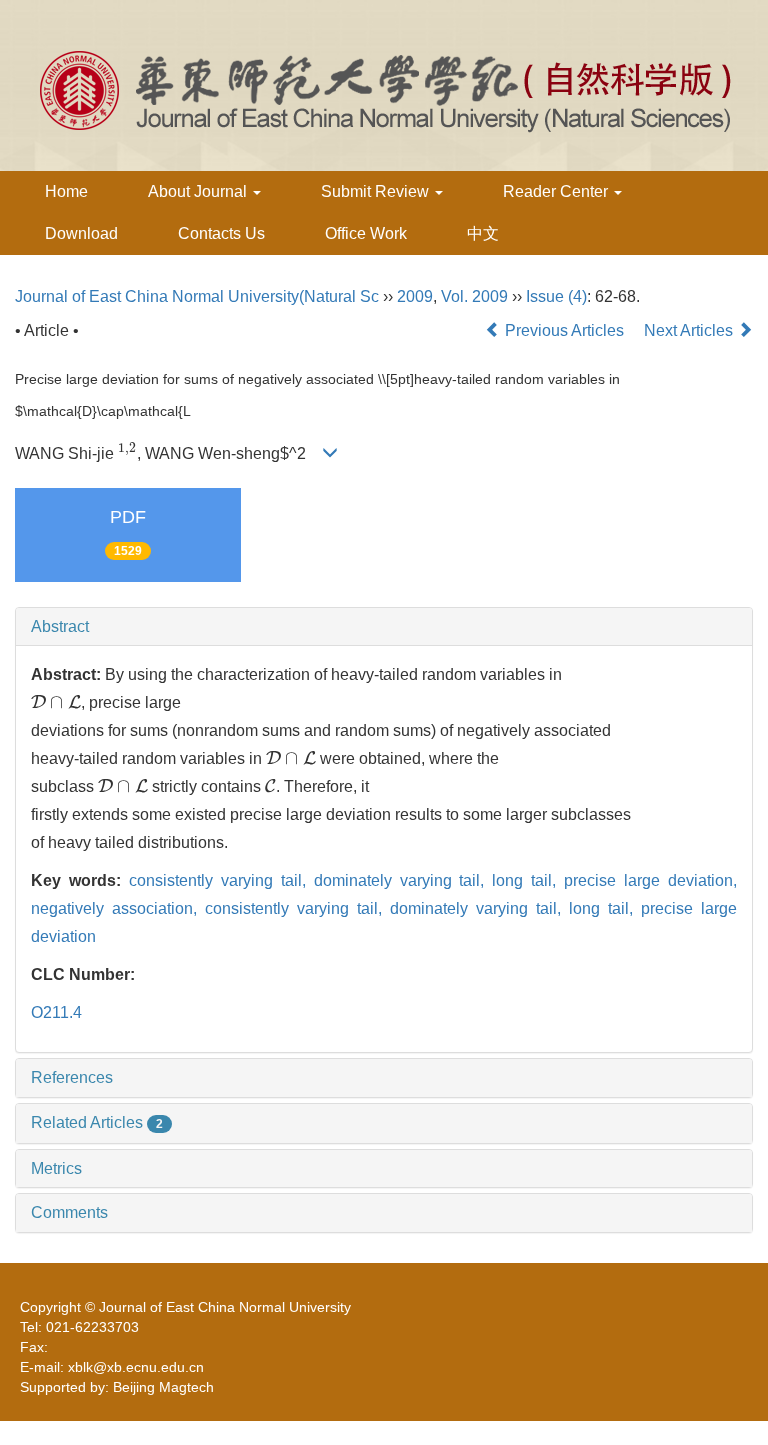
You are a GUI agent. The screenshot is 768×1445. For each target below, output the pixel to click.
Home (66, 191)
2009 (415, 296)
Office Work (366, 233)
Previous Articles (564, 330)
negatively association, (118, 908)
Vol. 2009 (474, 296)
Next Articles (690, 330)
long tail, (528, 880)
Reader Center (557, 191)
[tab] (384, 627)
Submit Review (377, 191)
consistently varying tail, (221, 880)
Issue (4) (556, 296)
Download (81, 233)
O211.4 (56, 1012)
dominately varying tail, (403, 880)
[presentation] (127, 453)
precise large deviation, (650, 880)
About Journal (199, 191)
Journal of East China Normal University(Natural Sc (197, 296)
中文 (483, 233)
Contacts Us (221, 233)
